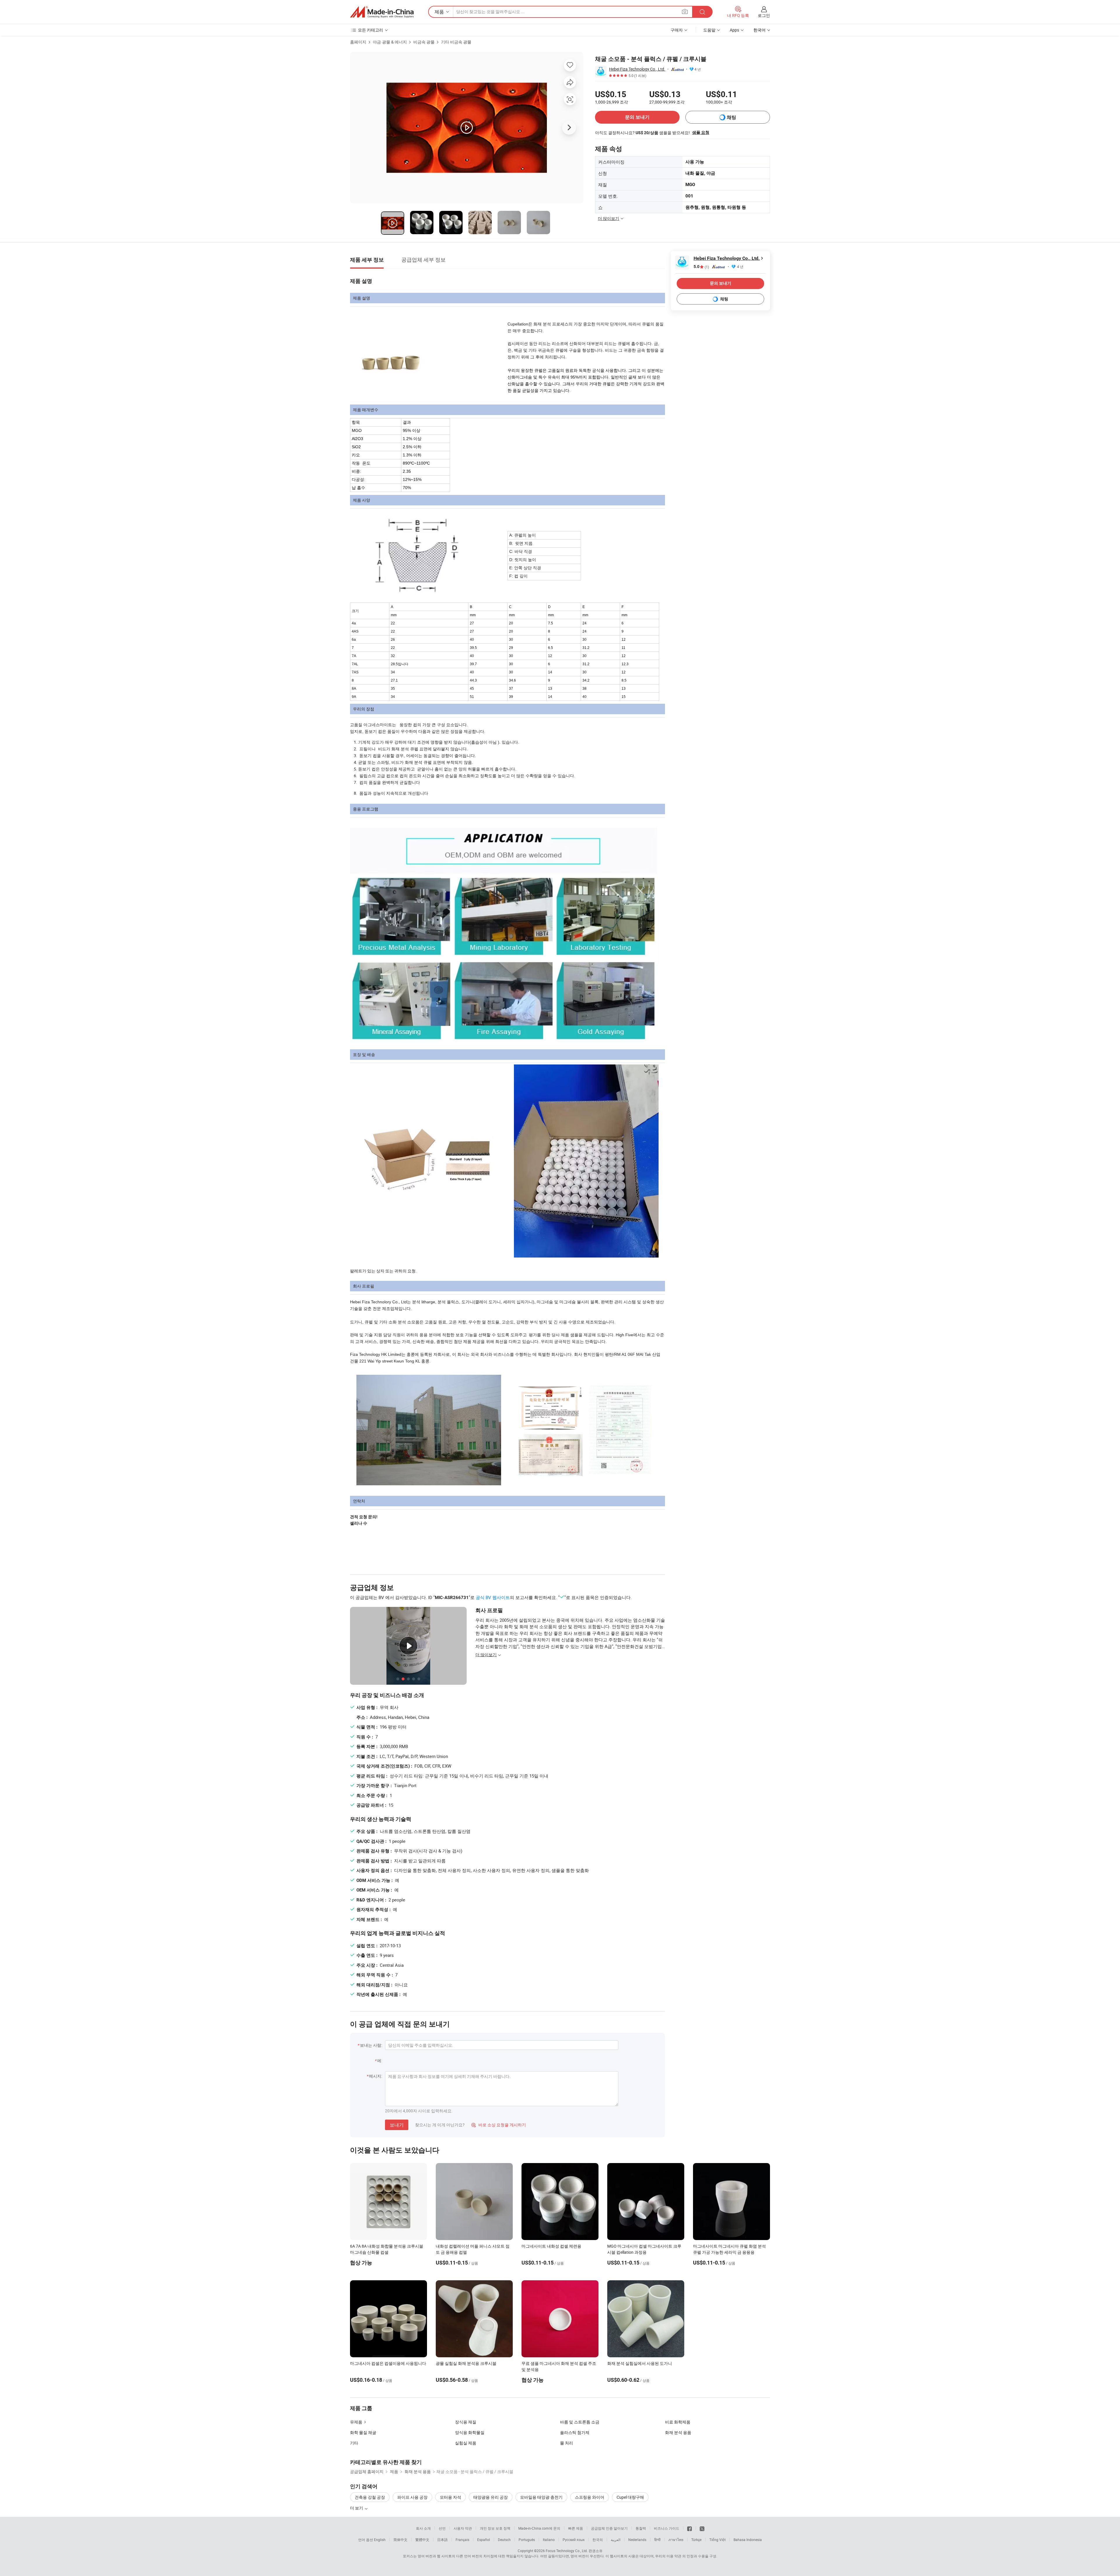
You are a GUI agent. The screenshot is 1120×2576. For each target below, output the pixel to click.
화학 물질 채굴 (363, 2432)
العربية (616, 2540)
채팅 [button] (731, 117)
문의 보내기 (637, 117)
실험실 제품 (466, 2443)
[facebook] (689, 2528)
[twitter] (702, 2528)
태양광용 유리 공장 (491, 2497)
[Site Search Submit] (702, 12)
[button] (685, 12)
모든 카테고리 (371, 30)
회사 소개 (423, 2528)
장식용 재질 (466, 2422)
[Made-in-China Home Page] (382, 12)
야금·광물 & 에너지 (390, 42)
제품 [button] (439, 12)
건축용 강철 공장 (370, 2497)
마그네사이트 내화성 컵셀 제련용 (551, 2246)
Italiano (549, 2540)
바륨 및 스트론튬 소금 (580, 2422)
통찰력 (641, 2528)
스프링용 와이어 (590, 2497)
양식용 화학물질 (470, 2432)
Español (484, 2540)
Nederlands (637, 2540)
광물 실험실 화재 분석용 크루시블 (466, 2363)
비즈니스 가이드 (667, 2528)
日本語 (442, 2540)
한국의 (598, 2540)
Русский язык (574, 2540)
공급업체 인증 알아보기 (609, 2528)
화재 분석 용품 (678, 2432)
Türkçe (696, 2540)
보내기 (397, 2125)
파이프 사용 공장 (412, 2497)
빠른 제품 (576, 2528)
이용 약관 (674, 2556)
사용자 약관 (463, 2528)
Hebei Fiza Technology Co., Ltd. (637, 69)
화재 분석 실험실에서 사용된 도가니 (640, 2363)
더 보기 (357, 2508)
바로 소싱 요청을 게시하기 (499, 2125)
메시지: (376, 2076)
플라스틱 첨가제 (575, 2432)
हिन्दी (657, 2540)
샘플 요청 (701, 132)
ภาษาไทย (676, 2540)
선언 (442, 2528)
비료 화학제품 (678, 2422)
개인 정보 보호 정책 (495, 2528)
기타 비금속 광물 (456, 42)
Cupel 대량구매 (630, 2497)
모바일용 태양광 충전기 (541, 2497)
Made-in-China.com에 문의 (539, 2528)
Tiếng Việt (717, 2540)
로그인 (764, 15)
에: (380, 2061)
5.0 (701, 267)
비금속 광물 (424, 42)
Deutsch (504, 2540)
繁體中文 (422, 2540)
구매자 (677, 30)
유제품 (356, 2422)
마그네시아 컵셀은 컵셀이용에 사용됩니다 (388, 2363)
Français (462, 2540)
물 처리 (567, 2443)
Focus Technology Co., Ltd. (567, 2551)
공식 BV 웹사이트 (493, 1597)
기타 (354, 2443)
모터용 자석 (450, 2497)
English (380, 2540)
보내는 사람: (371, 2045)
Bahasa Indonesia (748, 2540)
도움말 (709, 30)
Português (527, 2540)
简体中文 (400, 2540)
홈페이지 (358, 42)
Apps (734, 30)
